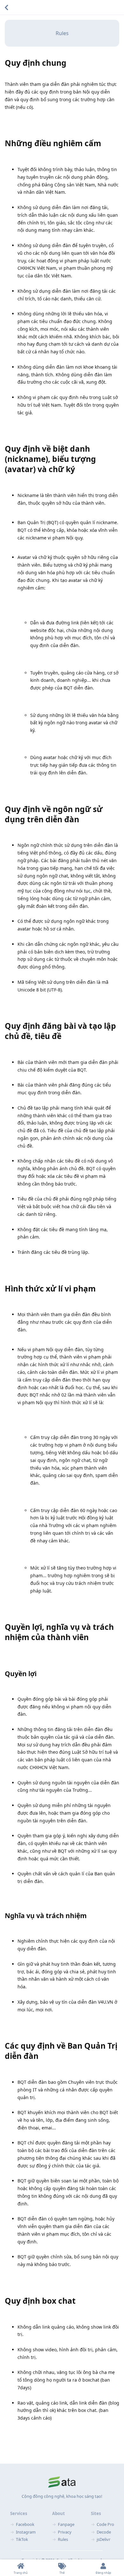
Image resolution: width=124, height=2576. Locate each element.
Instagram (26, 2532)
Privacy (65, 2532)
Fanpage (66, 2524)
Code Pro (105, 2524)
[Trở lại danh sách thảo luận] (6, 7)
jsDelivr (103, 2539)
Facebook (25, 2524)
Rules (62, 33)
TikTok (22, 2539)
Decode (104, 2532)
